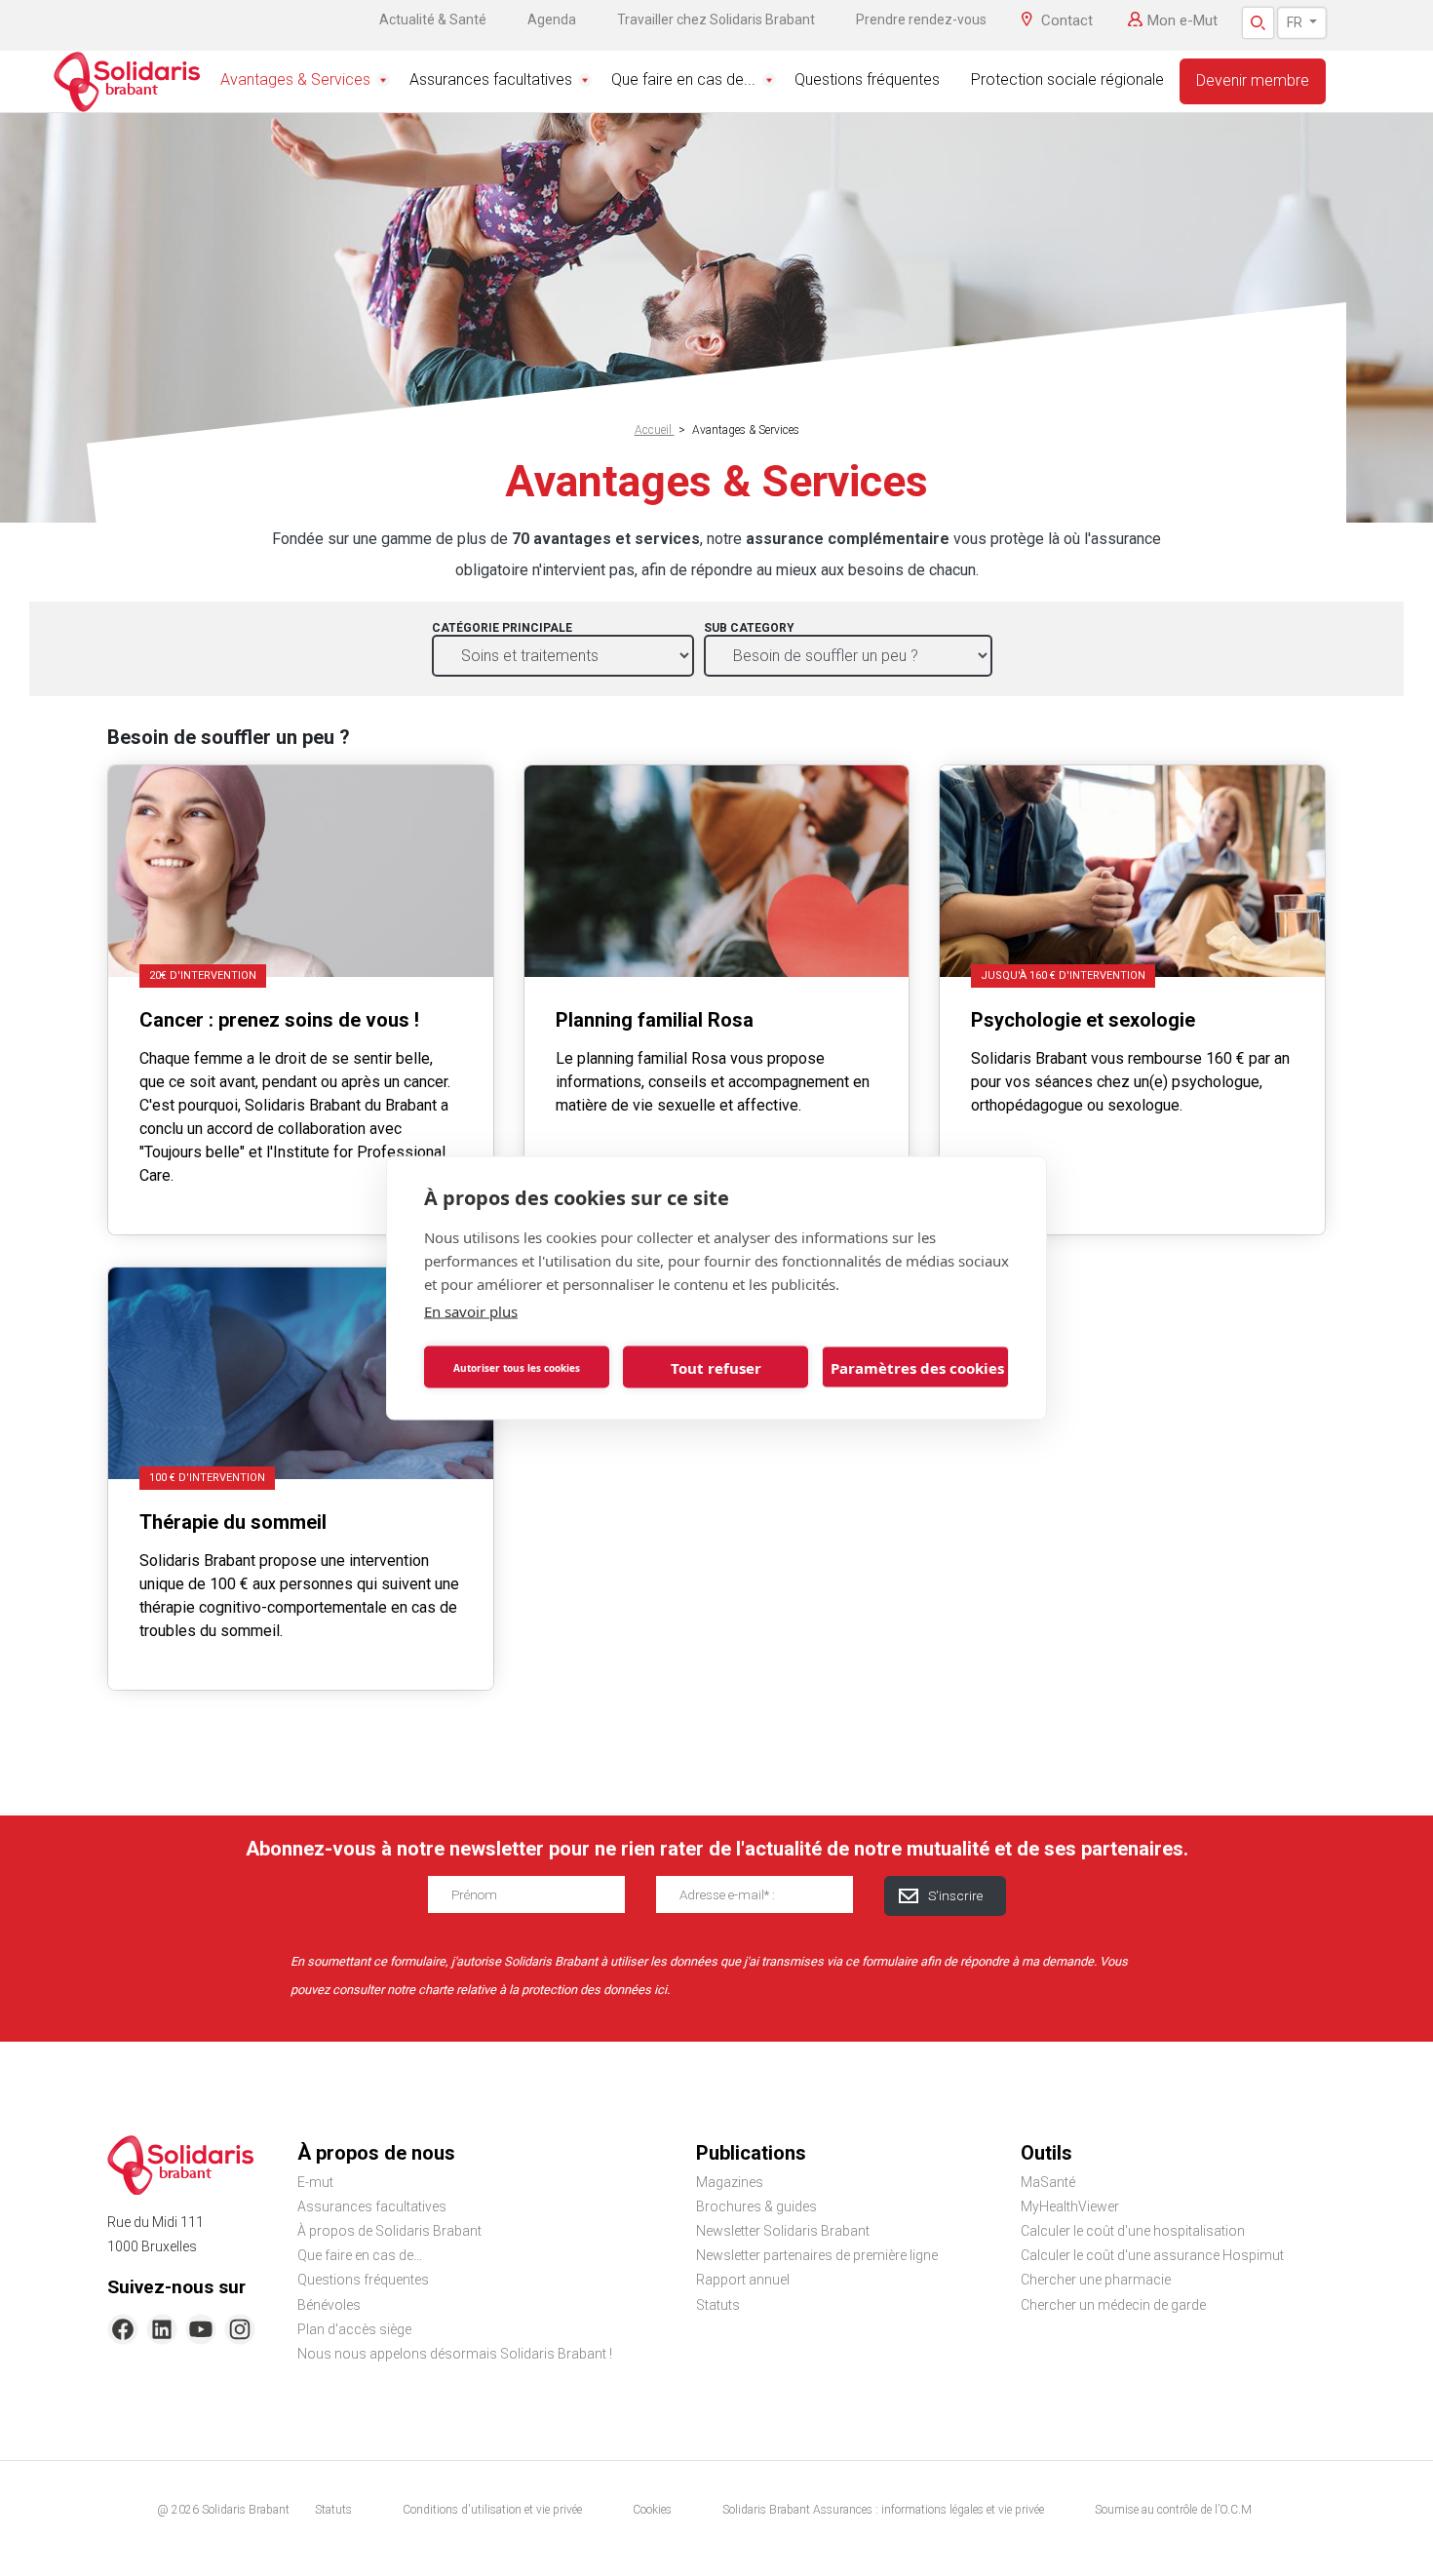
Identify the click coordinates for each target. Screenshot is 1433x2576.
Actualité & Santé (433, 20)
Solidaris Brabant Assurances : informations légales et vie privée (883, 2510)
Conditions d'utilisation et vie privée (492, 2510)
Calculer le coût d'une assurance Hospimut (1152, 2255)
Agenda (552, 20)
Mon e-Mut (1182, 20)
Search (1258, 23)
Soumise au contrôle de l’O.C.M (1173, 2510)
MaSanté (1048, 2182)
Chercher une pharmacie (1096, 2280)
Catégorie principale (502, 628)
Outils (1046, 2153)
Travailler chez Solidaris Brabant (716, 20)
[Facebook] (123, 2329)
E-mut (315, 2182)
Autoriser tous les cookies (517, 1367)
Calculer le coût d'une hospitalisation (1133, 2231)
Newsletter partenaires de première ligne (817, 2255)
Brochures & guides (756, 2206)
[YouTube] (201, 2329)
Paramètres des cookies (917, 1367)
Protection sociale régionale (1067, 79)
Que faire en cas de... (683, 79)
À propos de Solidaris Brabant (389, 2231)
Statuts (718, 2305)
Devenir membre (1253, 80)
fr (1296, 22)
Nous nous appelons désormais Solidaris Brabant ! (455, 2354)
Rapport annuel (743, 2280)
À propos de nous (376, 2153)
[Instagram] (240, 2329)
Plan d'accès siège (354, 2329)
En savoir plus (471, 1311)
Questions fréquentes (867, 79)
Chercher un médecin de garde (1113, 2305)
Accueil (655, 430)
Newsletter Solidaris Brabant (783, 2231)
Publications (751, 2153)
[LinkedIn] (162, 2329)
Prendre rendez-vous (921, 20)
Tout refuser (716, 1367)
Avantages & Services (295, 79)
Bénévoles (329, 2305)
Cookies (652, 2510)
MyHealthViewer (1070, 2206)
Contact (1067, 20)
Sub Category (749, 628)
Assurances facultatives (491, 79)
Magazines (730, 2182)
